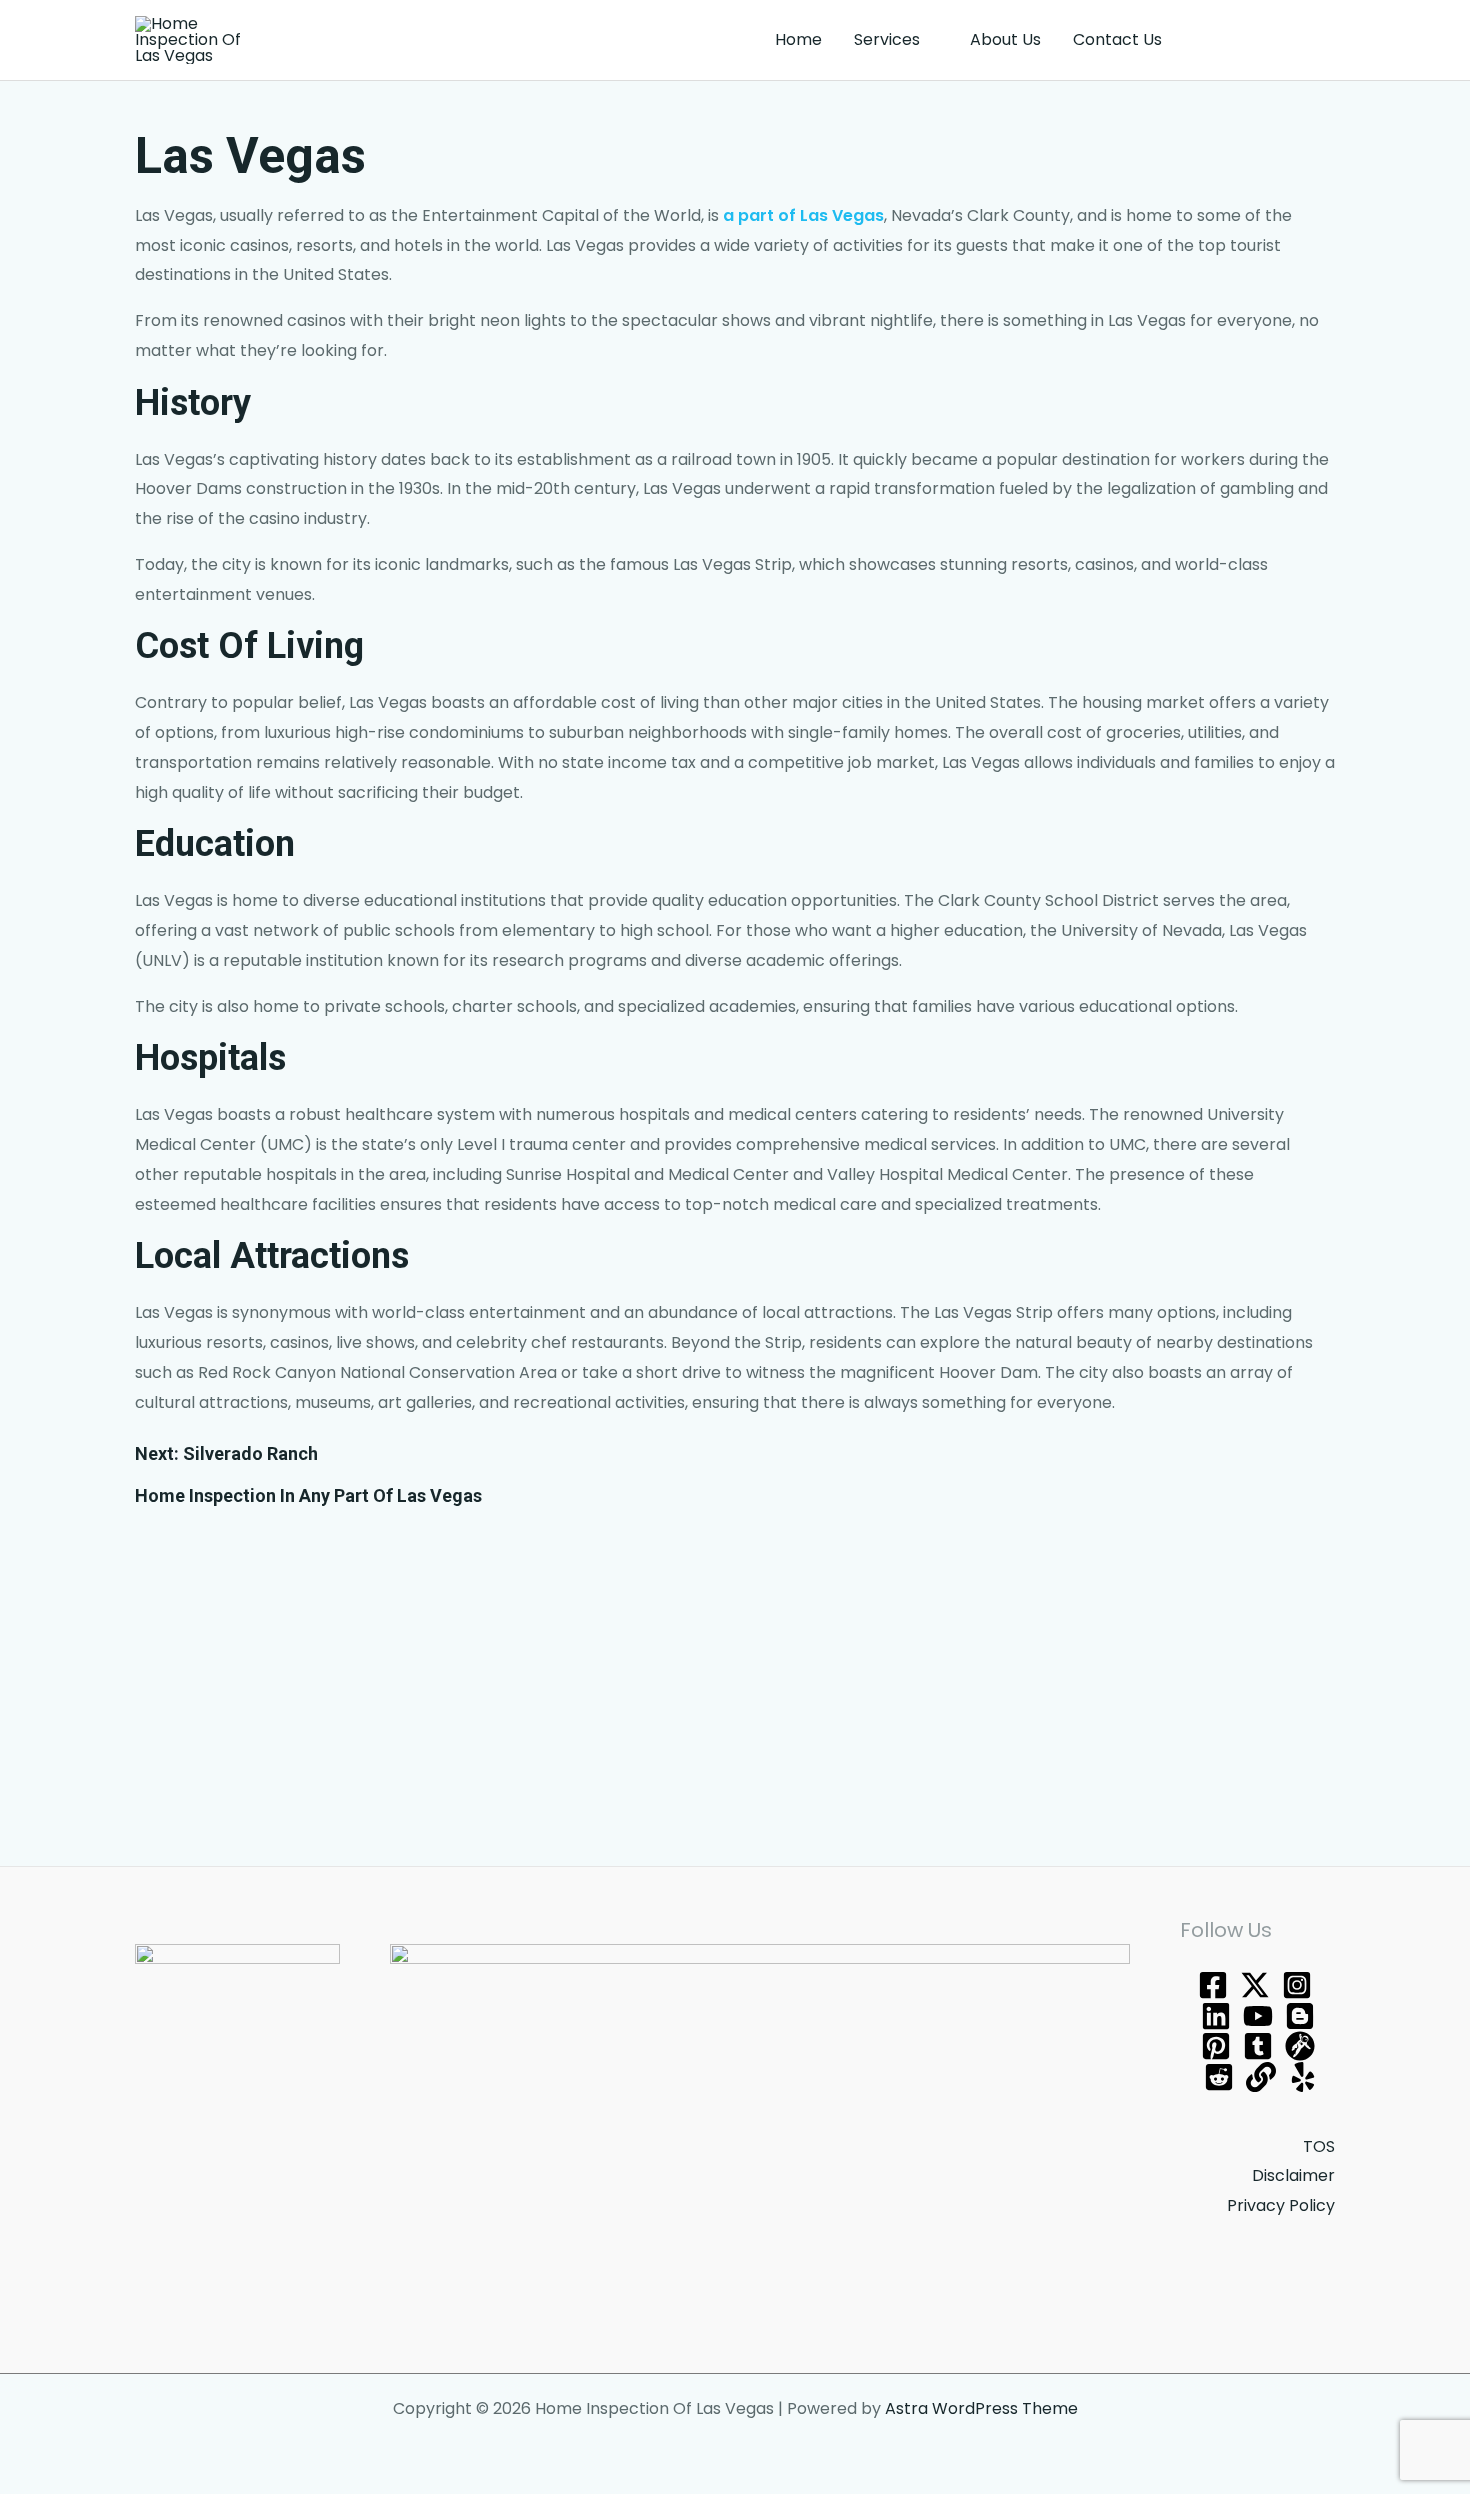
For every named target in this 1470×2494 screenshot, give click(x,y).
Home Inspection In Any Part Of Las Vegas (308, 1495)
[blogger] (1300, 2016)
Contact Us (1117, 39)
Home (798, 39)
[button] (1266, 40)
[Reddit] (1219, 2077)
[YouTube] (1258, 2016)
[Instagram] (1297, 1985)
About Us (1005, 39)
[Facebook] (1213, 1985)
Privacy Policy (1281, 2205)
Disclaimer (1293, 2175)
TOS (1319, 2146)
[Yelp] (1303, 2077)
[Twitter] (1255, 1985)
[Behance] (1216, 2016)
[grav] (1300, 2046)
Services (887, 39)
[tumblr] (1258, 2046)
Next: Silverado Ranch (226, 1453)
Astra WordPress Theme (981, 2408)
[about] (1261, 2077)
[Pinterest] (1216, 2046)
